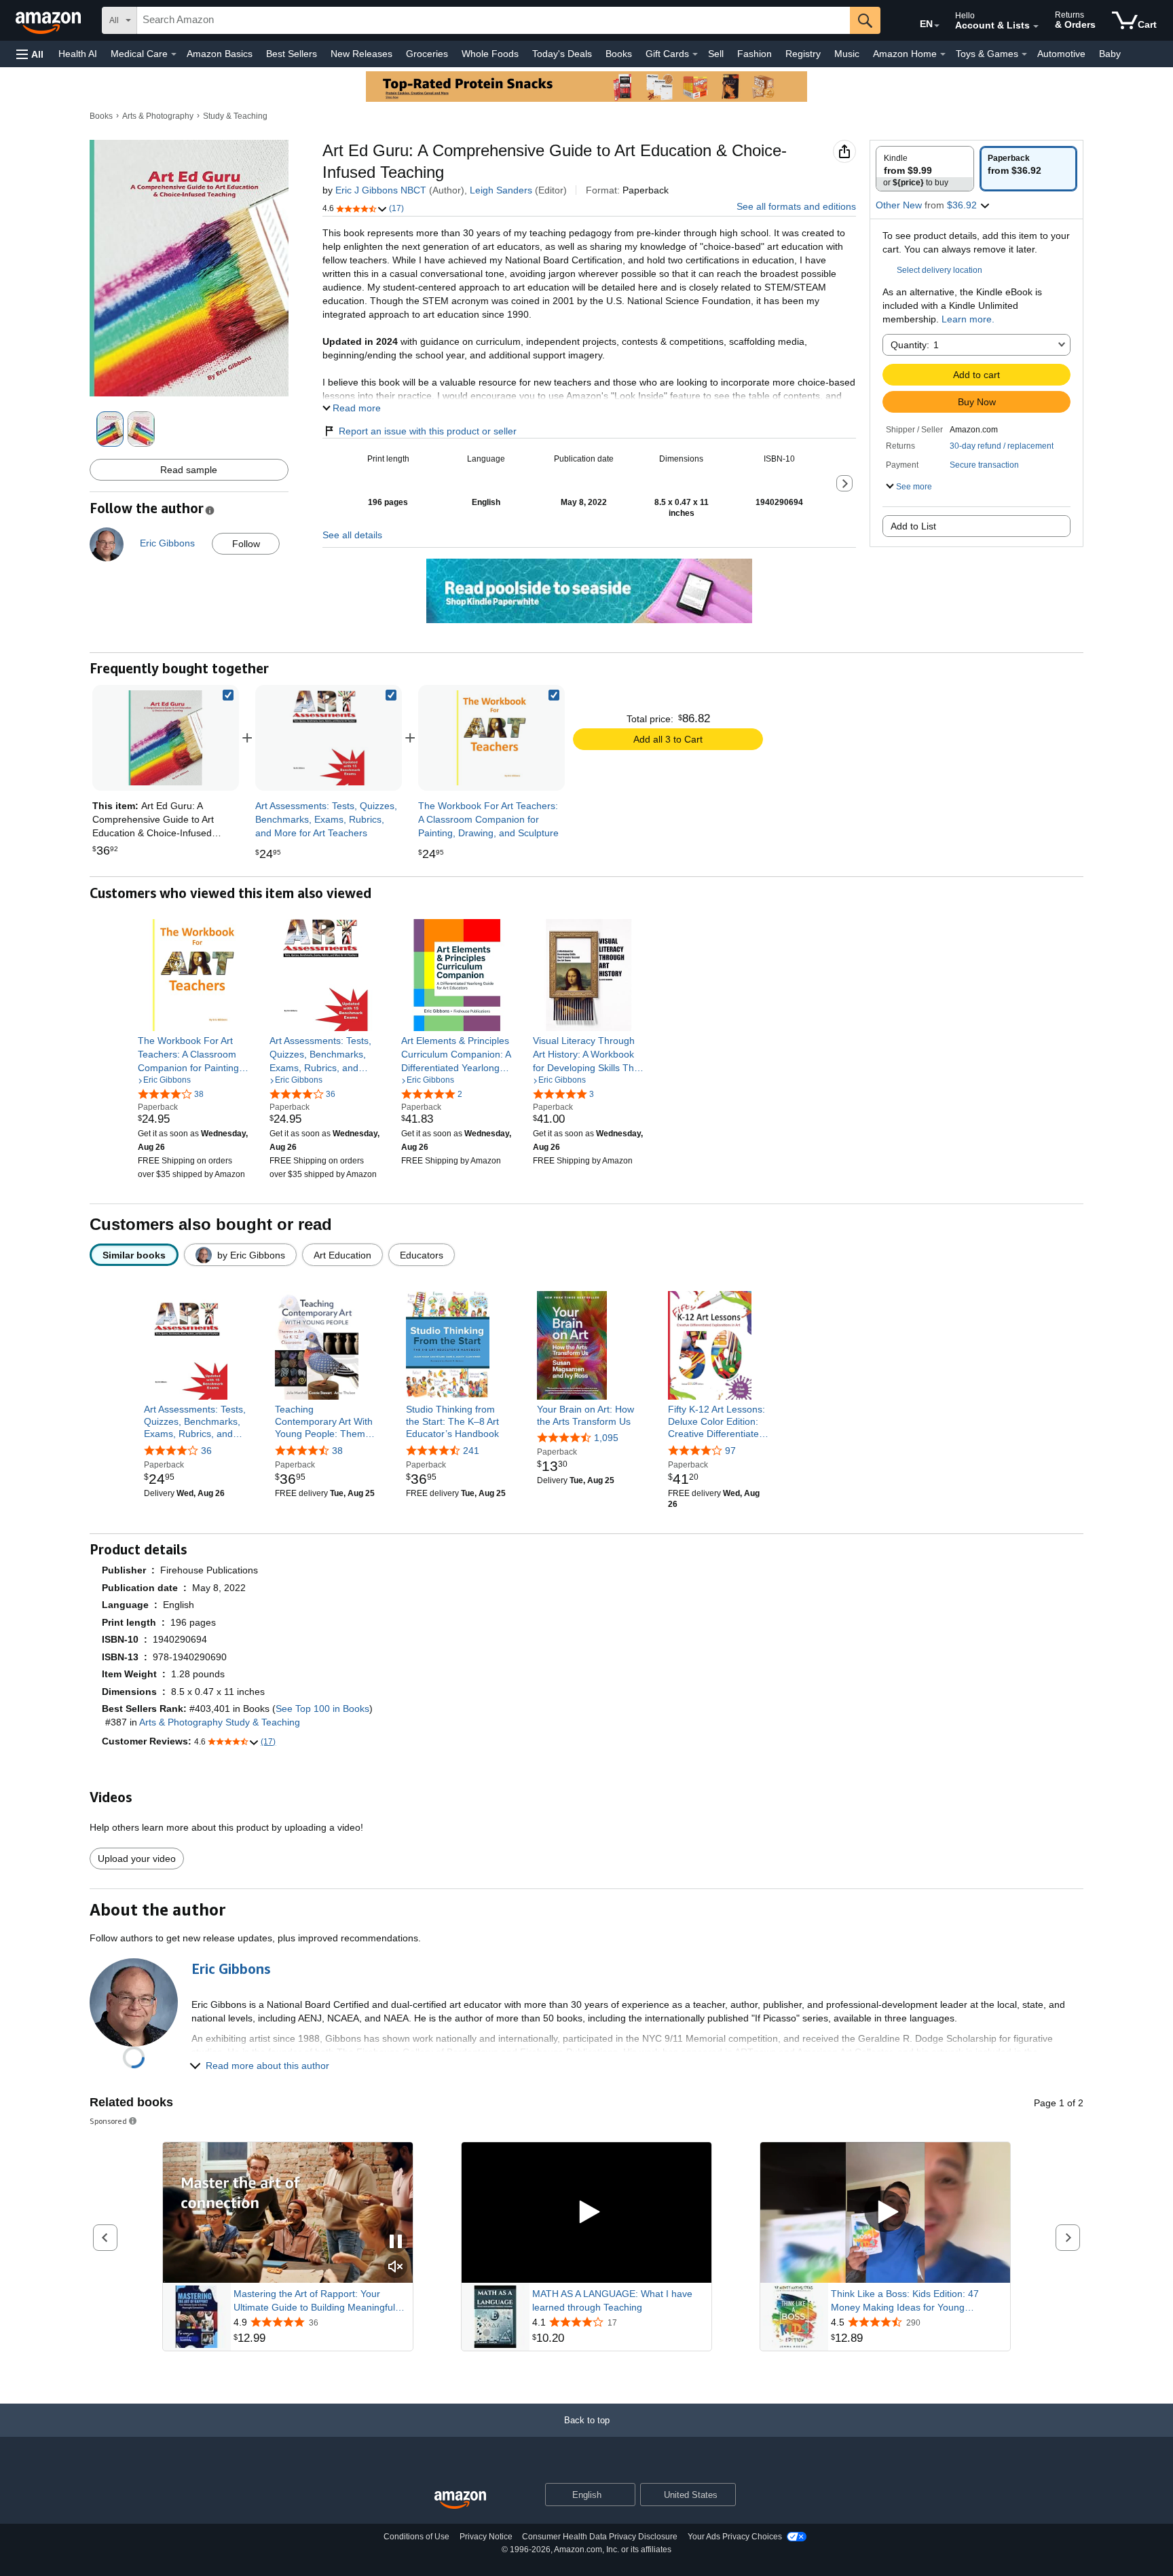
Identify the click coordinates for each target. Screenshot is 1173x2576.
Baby (1110, 54)
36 (206, 1451)
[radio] (925, 169)
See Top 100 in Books (322, 1709)
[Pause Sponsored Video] (396, 2242)
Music (847, 54)
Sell (716, 54)
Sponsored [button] (108, 2121)
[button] (30, 54)
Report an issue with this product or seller (428, 431)
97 (730, 1451)
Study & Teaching (235, 116)
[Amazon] (50, 20)
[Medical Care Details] (174, 54)
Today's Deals (562, 54)
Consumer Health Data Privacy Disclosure (600, 2537)
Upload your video (137, 1859)
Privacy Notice (486, 2537)
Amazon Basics (220, 54)
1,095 (606, 1438)
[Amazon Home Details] (943, 54)
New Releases (361, 54)
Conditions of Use (416, 2537)
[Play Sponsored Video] (586, 2213)
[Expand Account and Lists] (1036, 26)
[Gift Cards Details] (695, 54)
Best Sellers (292, 54)
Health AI (78, 54)
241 (471, 1451)
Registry (803, 54)
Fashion (755, 54)
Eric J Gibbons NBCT (381, 190)
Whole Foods (490, 54)
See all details (352, 535)
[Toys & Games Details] (1024, 54)
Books (619, 54)
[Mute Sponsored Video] (396, 2267)
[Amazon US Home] (460, 2500)
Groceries (427, 54)
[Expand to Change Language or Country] (937, 26)
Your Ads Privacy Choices (735, 2537)
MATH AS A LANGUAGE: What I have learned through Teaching (612, 2300)
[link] (329, 738)
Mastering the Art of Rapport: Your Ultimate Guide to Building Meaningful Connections (314, 2301)
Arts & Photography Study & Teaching (220, 1722)
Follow (246, 544)
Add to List (913, 526)
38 (337, 1451)
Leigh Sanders (501, 190)
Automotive (1061, 54)
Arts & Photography (158, 116)
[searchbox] (494, 20)
